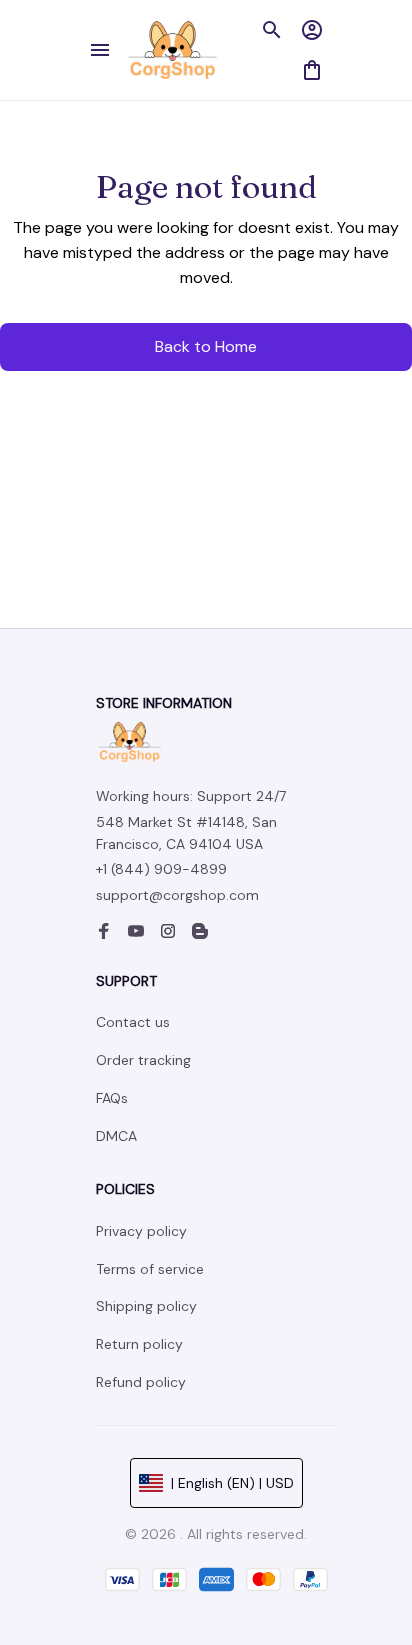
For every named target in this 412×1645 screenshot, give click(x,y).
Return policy (139, 1344)
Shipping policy (146, 1306)
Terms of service (150, 1269)
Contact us (133, 1022)
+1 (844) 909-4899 (161, 869)
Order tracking (143, 1060)
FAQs (112, 1098)
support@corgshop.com (177, 895)
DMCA (116, 1136)
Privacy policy (141, 1231)
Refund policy (141, 1382)
